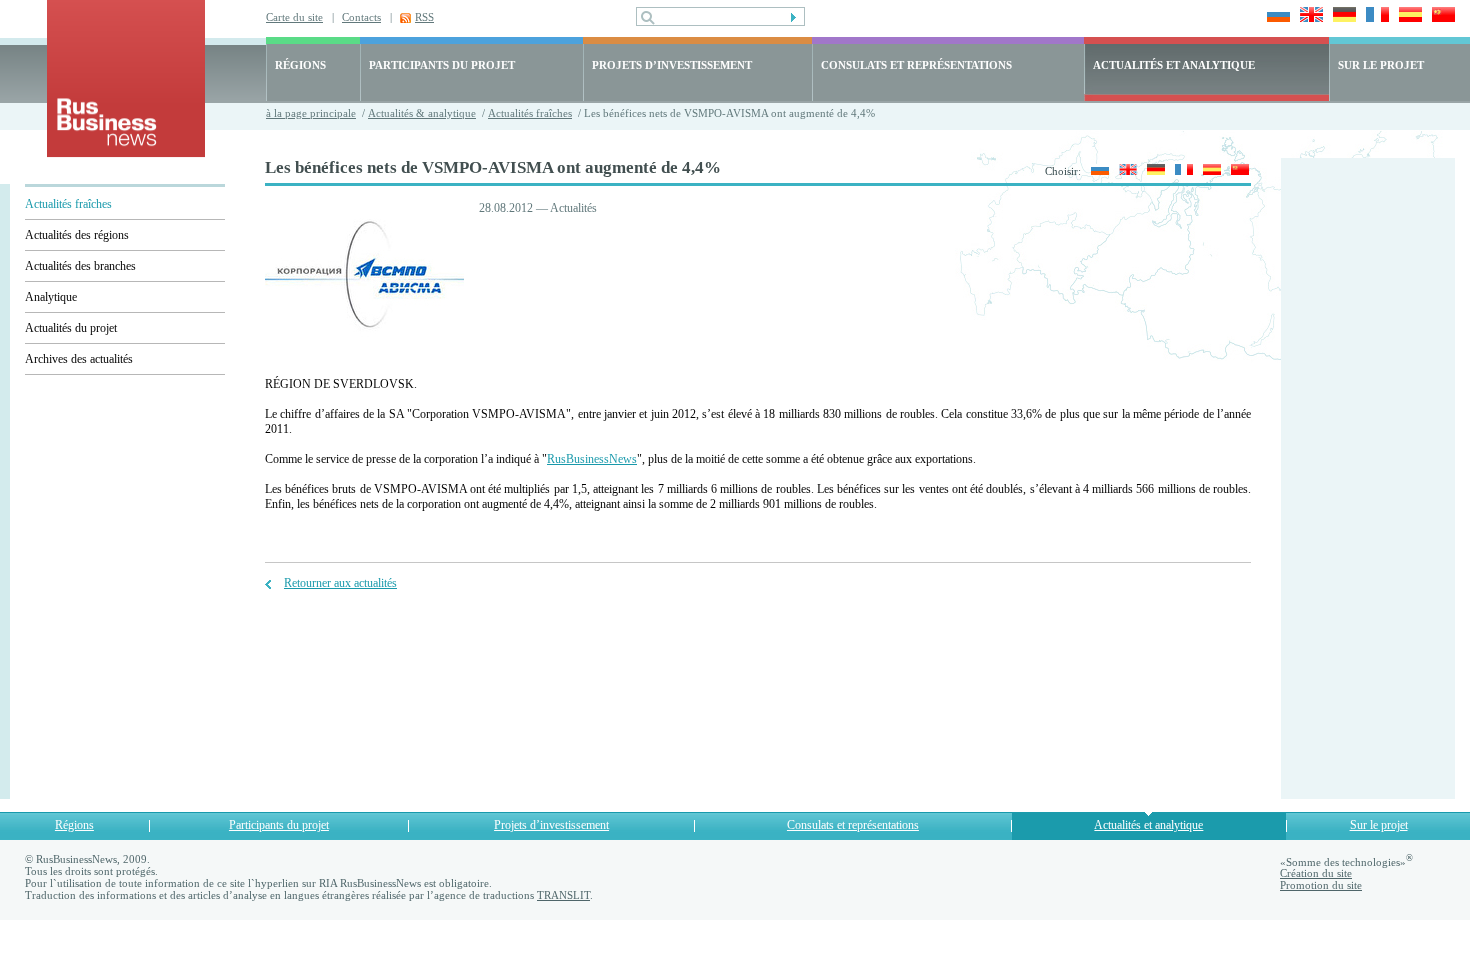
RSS (424, 17)
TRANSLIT (563, 895)
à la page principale (311, 113)
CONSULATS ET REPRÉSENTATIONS (916, 65)
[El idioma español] (1407, 16)
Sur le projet (1379, 825)
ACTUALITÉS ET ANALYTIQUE (1174, 65)
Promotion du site (1321, 885)
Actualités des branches (80, 266)
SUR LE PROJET (1381, 65)
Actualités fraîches (530, 113)
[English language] (1308, 16)
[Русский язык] (1096, 171)
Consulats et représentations (853, 825)
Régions (74, 825)
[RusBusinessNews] (126, 152)
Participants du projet (279, 825)
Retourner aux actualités (340, 583)
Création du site (1316, 873)
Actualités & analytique (422, 113)
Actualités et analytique (1148, 825)
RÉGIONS (300, 65)
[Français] (1374, 16)
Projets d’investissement (551, 825)
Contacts (361, 17)
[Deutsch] (1341, 16)
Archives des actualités (79, 359)
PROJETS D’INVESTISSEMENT (672, 65)
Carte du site (294, 17)
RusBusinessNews (592, 459)
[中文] (1440, 16)
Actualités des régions (77, 235)
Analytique (51, 297)
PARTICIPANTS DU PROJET (442, 65)
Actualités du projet (71, 328)
